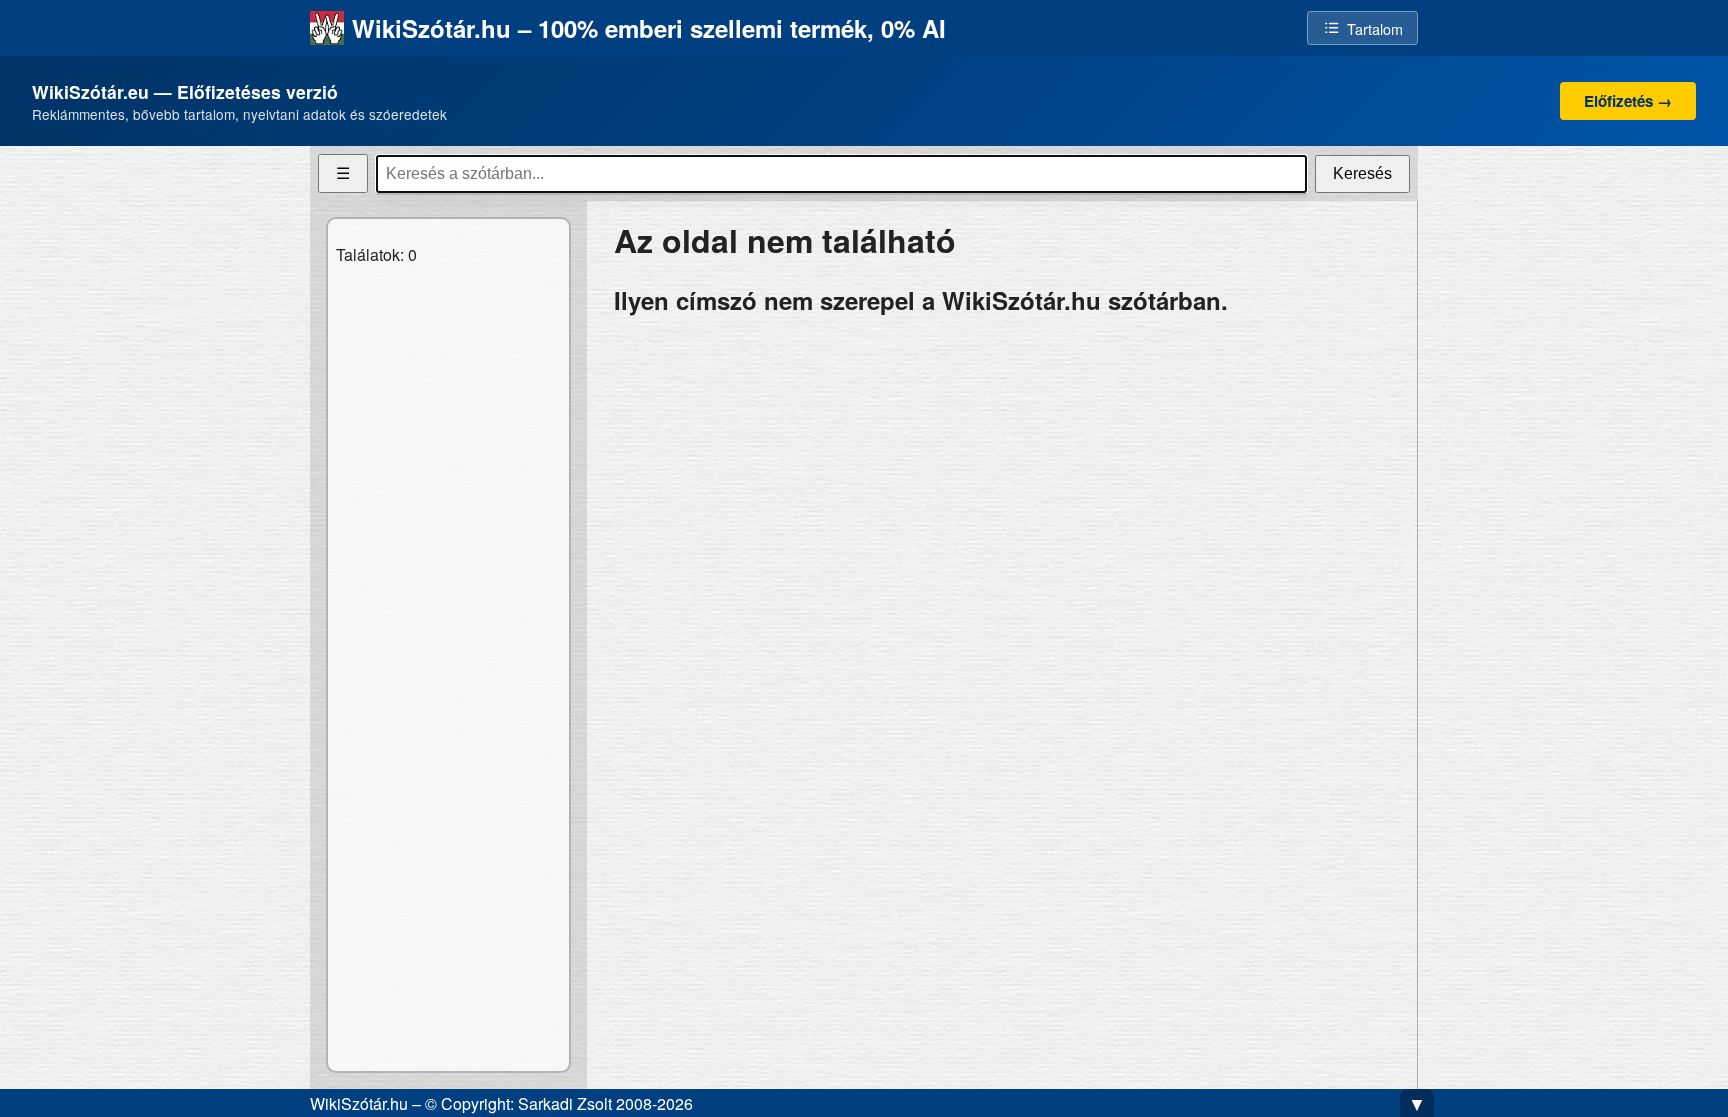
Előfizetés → (1628, 101)
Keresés (1362, 173)
